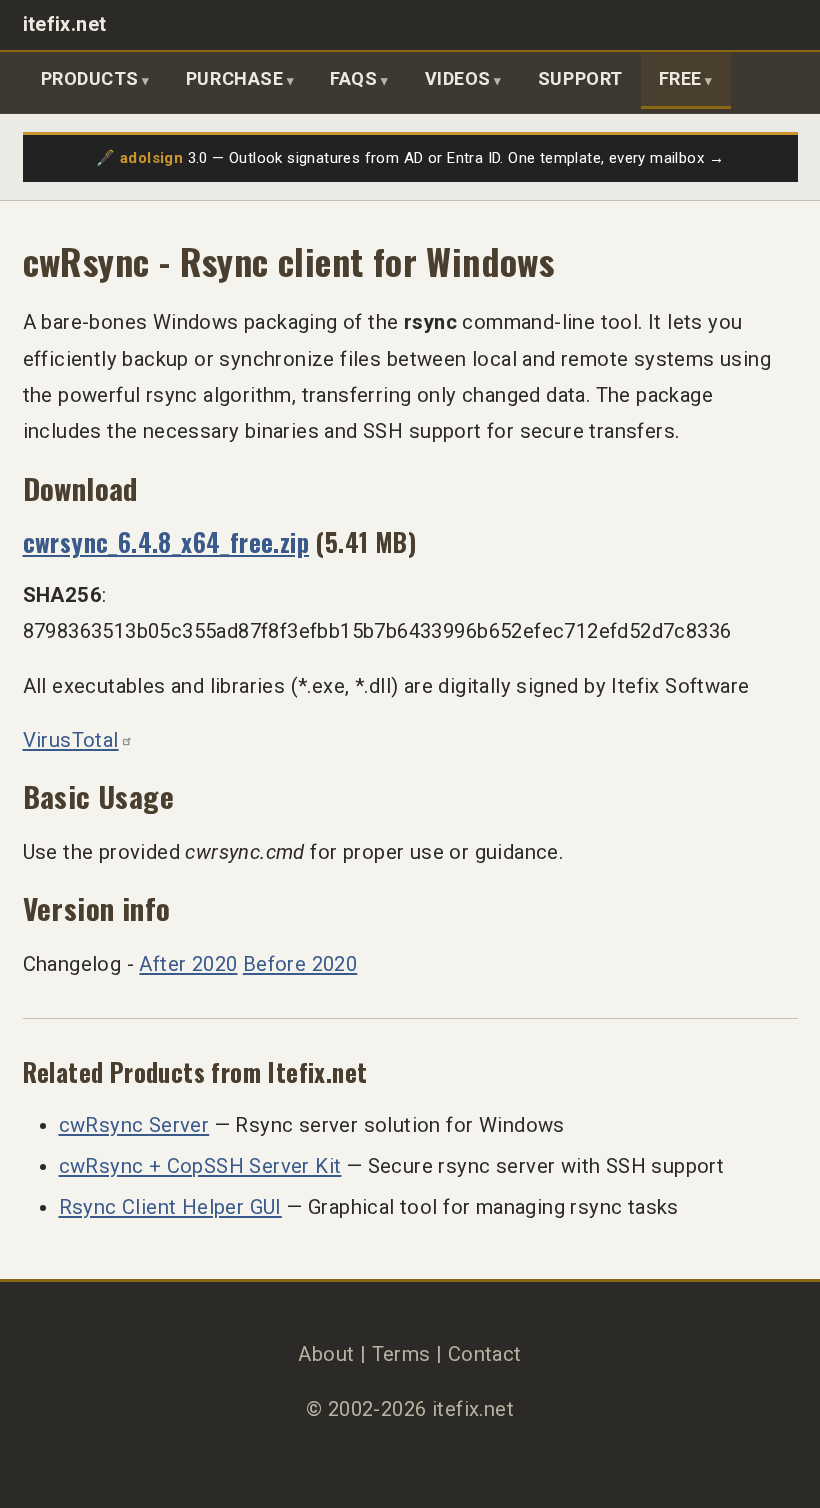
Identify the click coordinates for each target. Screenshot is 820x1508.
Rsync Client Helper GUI (170, 1207)
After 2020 (188, 964)
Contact (485, 1354)
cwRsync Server (134, 1125)
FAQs (353, 78)
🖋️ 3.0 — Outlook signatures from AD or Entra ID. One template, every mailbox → (410, 158)
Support (580, 78)
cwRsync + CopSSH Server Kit (200, 1166)
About (326, 1354)
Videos (458, 78)
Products (90, 78)
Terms (401, 1354)
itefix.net (65, 24)
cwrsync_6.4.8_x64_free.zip (166, 541)
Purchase (234, 78)
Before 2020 (300, 964)
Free (680, 78)
